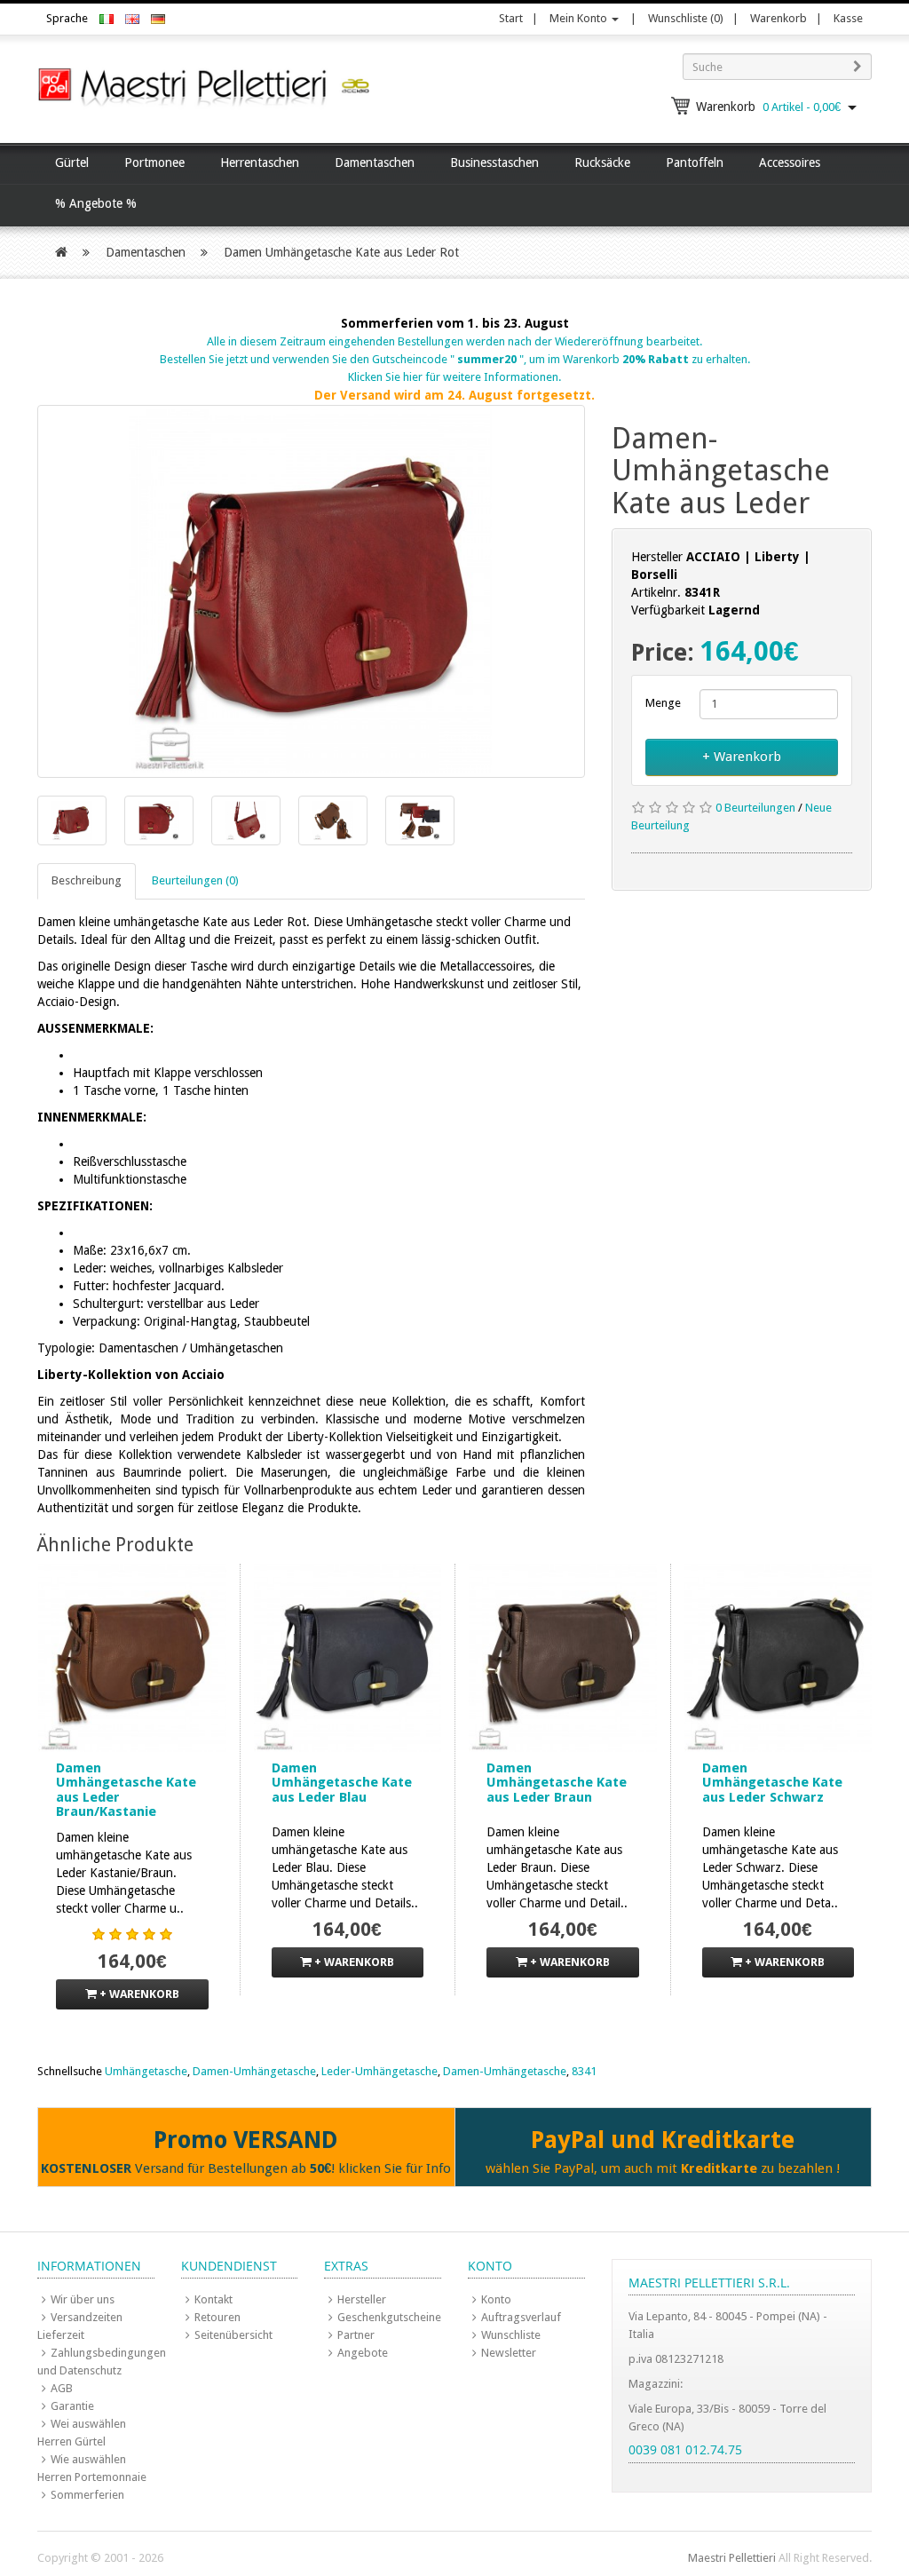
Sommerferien (87, 2495)
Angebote (363, 2353)
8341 (584, 2071)
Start (511, 18)
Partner (356, 2335)
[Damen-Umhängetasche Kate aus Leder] (311, 591)
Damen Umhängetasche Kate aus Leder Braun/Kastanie (126, 1790)
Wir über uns (83, 2299)
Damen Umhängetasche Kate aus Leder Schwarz (772, 1783)
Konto (496, 2299)
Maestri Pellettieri (732, 2558)
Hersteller (362, 2299)
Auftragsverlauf (521, 2317)
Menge (660, 703)
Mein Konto (580, 18)
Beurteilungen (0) (195, 880)
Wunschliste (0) (686, 18)
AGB (62, 2388)
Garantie (72, 2406)
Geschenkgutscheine (389, 2317)
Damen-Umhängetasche (254, 2071)
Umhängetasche (146, 2071)
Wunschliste (511, 2335)
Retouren (217, 2317)
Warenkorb (779, 18)
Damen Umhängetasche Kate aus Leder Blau (342, 1783)
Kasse (848, 18)
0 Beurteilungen (755, 808)
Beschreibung (87, 880)
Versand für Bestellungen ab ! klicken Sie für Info (246, 2168)
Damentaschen (146, 252)
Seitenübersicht (233, 2335)
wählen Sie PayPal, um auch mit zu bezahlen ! (663, 2168)
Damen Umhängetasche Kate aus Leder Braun (557, 1783)
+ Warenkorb (742, 757)
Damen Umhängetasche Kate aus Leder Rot (341, 252)
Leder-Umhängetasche (379, 2071)
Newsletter (509, 2353)
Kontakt (213, 2299)
